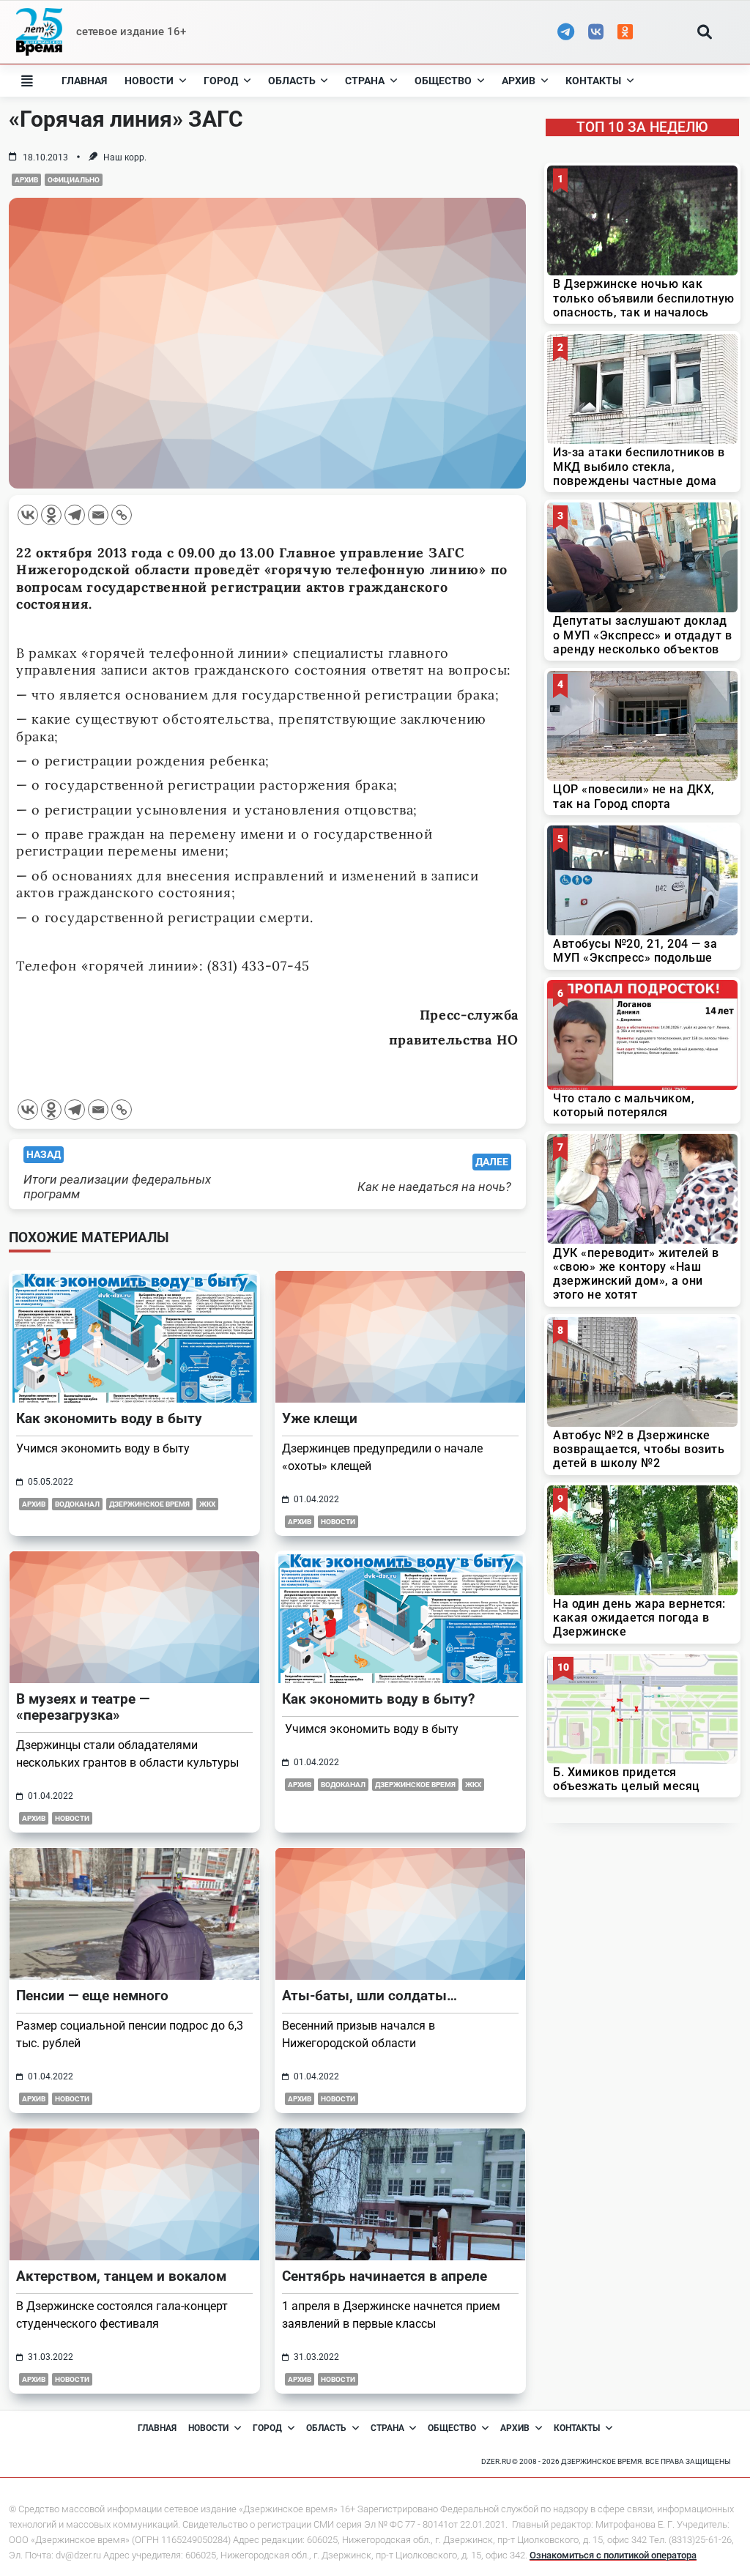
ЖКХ (207, 1504)
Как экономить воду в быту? (378, 1699)
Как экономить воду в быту (109, 1418)
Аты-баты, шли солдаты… (370, 1996)
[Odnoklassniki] (51, 515)
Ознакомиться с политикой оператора (613, 2555)
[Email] (98, 515)
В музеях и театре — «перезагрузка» (83, 1707)
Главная (84, 81)
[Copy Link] (122, 515)
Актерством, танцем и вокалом (121, 2276)
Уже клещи (320, 1418)
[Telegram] (75, 515)
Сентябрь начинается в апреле (385, 2276)
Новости (149, 81)
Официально (74, 180)
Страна (365, 81)
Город (221, 81)
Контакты (593, 81)
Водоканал (77, 1504)
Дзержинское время (149, 1504)
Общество (443, 81)
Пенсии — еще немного (92, 1996)
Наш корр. (125, 157)
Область (292, 81)
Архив (519, 81)
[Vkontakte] (28, 515)
